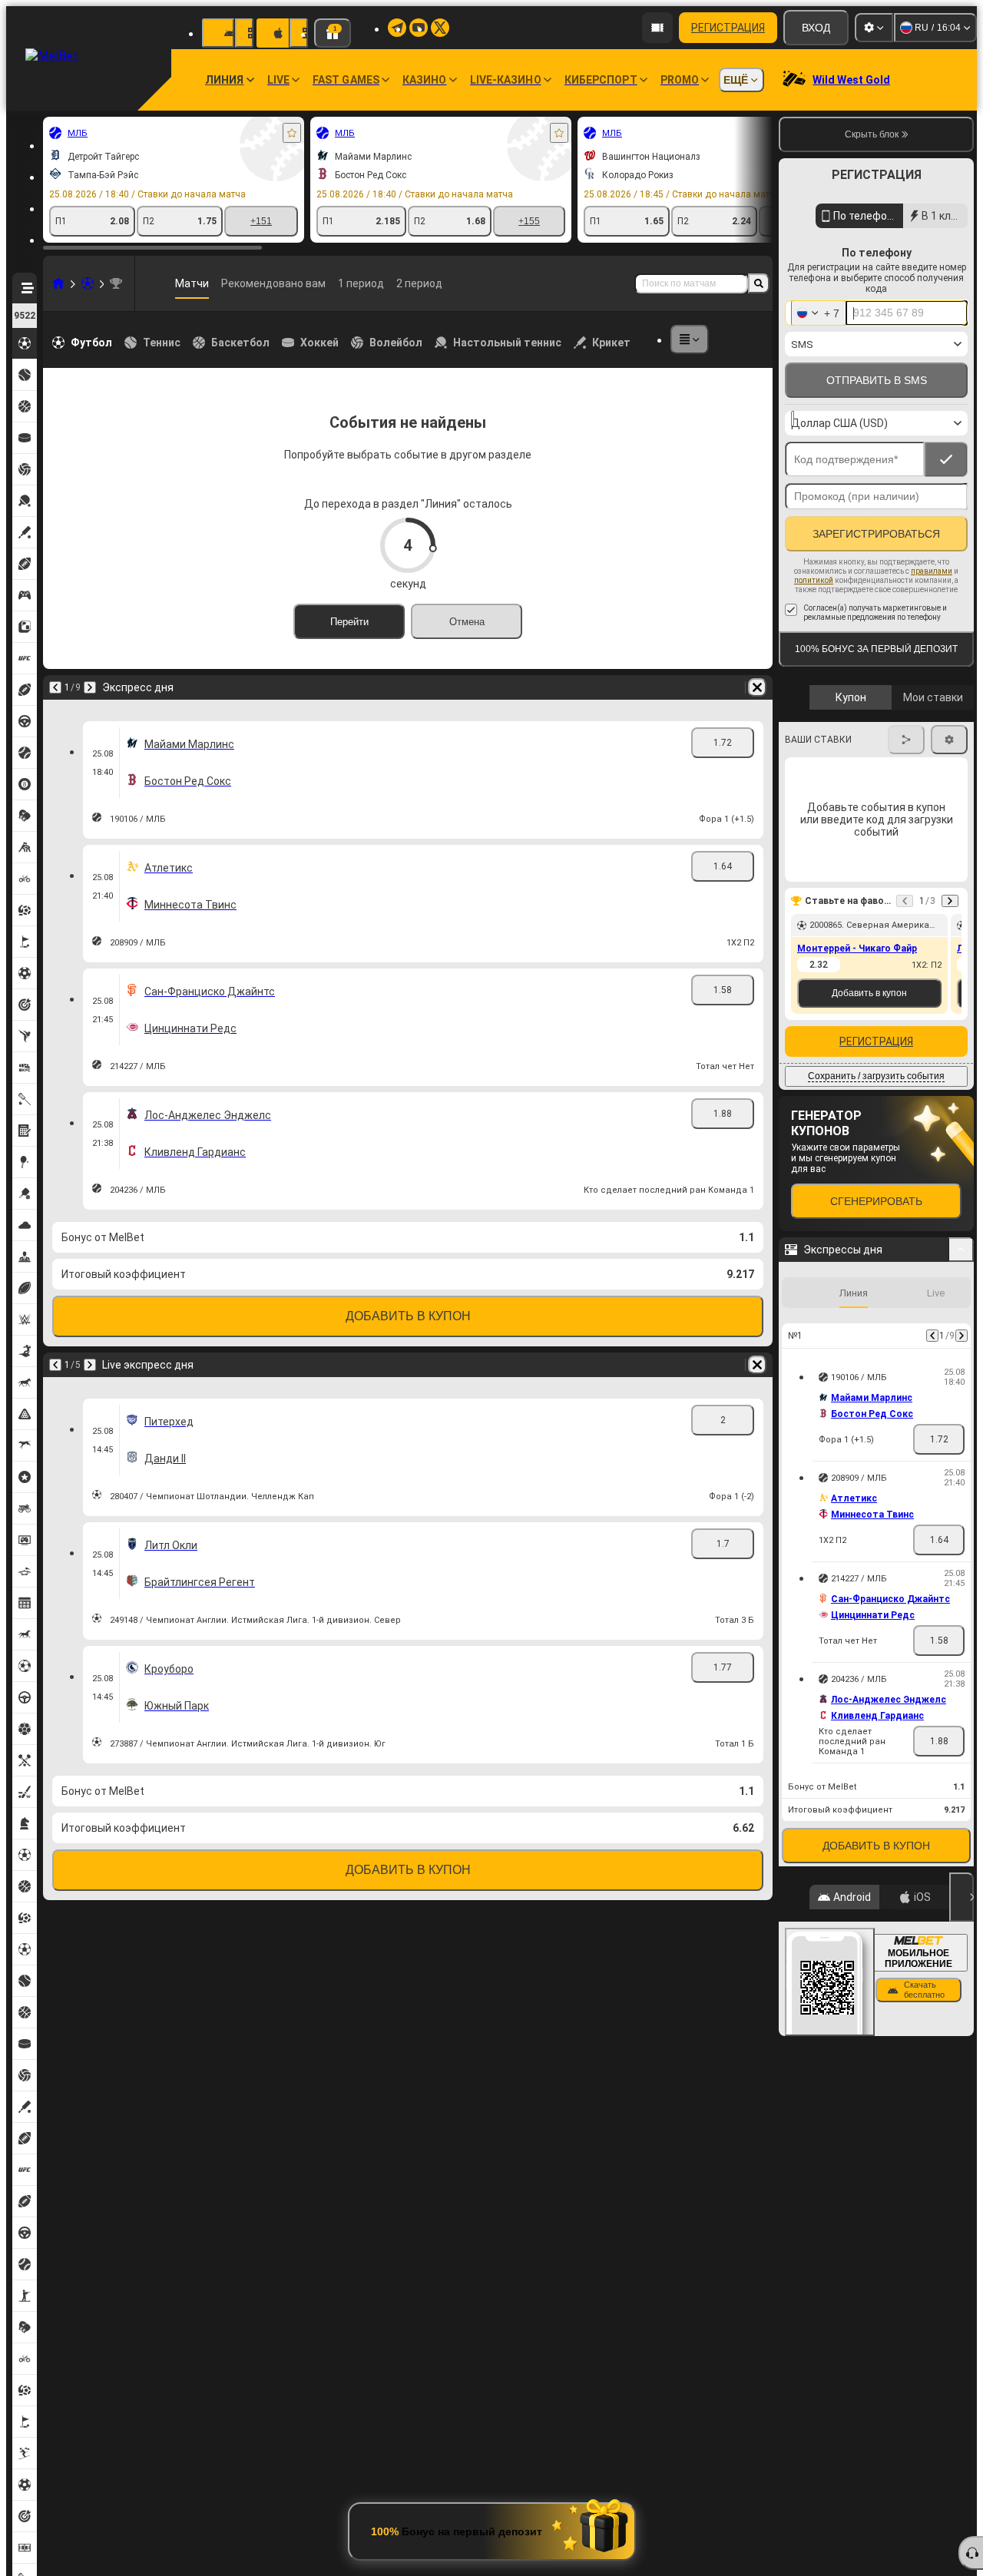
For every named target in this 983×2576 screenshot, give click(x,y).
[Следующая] (90, 687)
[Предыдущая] (55, 687)
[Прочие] (690, 339)
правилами (932, 571)
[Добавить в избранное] (292, 133)
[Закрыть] (961, 1897)
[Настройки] (874, 28)
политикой (814, 580)
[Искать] (759, 283)
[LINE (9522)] (58, 283)
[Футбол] (88, 283)
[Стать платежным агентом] (657, 28)
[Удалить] (757, 687)
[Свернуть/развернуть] (961, 1250)
